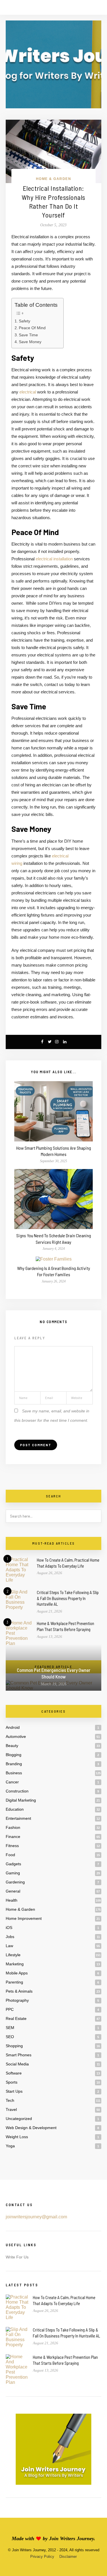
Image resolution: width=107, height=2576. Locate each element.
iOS (9, 1928)
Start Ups (14, 2091)
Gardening (15, 1882)
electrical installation (54, 559)
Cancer (12, 1782)
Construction (17, 1791)
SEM (10, 2028)
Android (13, 1727)
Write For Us (17, 2257)
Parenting (14, 1982)
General (13, 1891)
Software (14, 2073)
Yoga (10, 2146)
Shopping (14, 2046)
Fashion (13, 1827)
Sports (12, 2082)
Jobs (10, 1937)
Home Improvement (24, 1918)
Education (15, 1809)
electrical (28, 392)
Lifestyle (13, 1955)
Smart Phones (19, 2055)
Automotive (16, 1736)
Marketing (15, 1964)
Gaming (13, 1873)
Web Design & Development (31, 2128)
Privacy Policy (42, 2557)
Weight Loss (17, 2137)
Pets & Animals (19, 1991)
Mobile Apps (17, 1973)
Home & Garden (54, 179)
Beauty (12, 1746)
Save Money (30, 342)
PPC (10, 2009)
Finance (13, 1837)
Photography (17, 2000)
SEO (10, 2037)
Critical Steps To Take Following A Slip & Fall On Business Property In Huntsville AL (68, 1598)
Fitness (12, 1846)
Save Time (28, 335)
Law (9, 1946)
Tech (10, 2100)
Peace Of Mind (32, 328)
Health (12, 1900)
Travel (11, 2109)
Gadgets (13, 1864)
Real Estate (16, 2018)
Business (14, 1773)
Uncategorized (19, 2119)
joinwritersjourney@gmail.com (36, 2217)
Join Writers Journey (71, 2538)
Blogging (14, 1755)
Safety (25, 321)
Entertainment (18, 1818)
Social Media (17, 2064)
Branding (14, 1764)
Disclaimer (68, 2557)
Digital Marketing (21, 1800)
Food (10, 1855)
